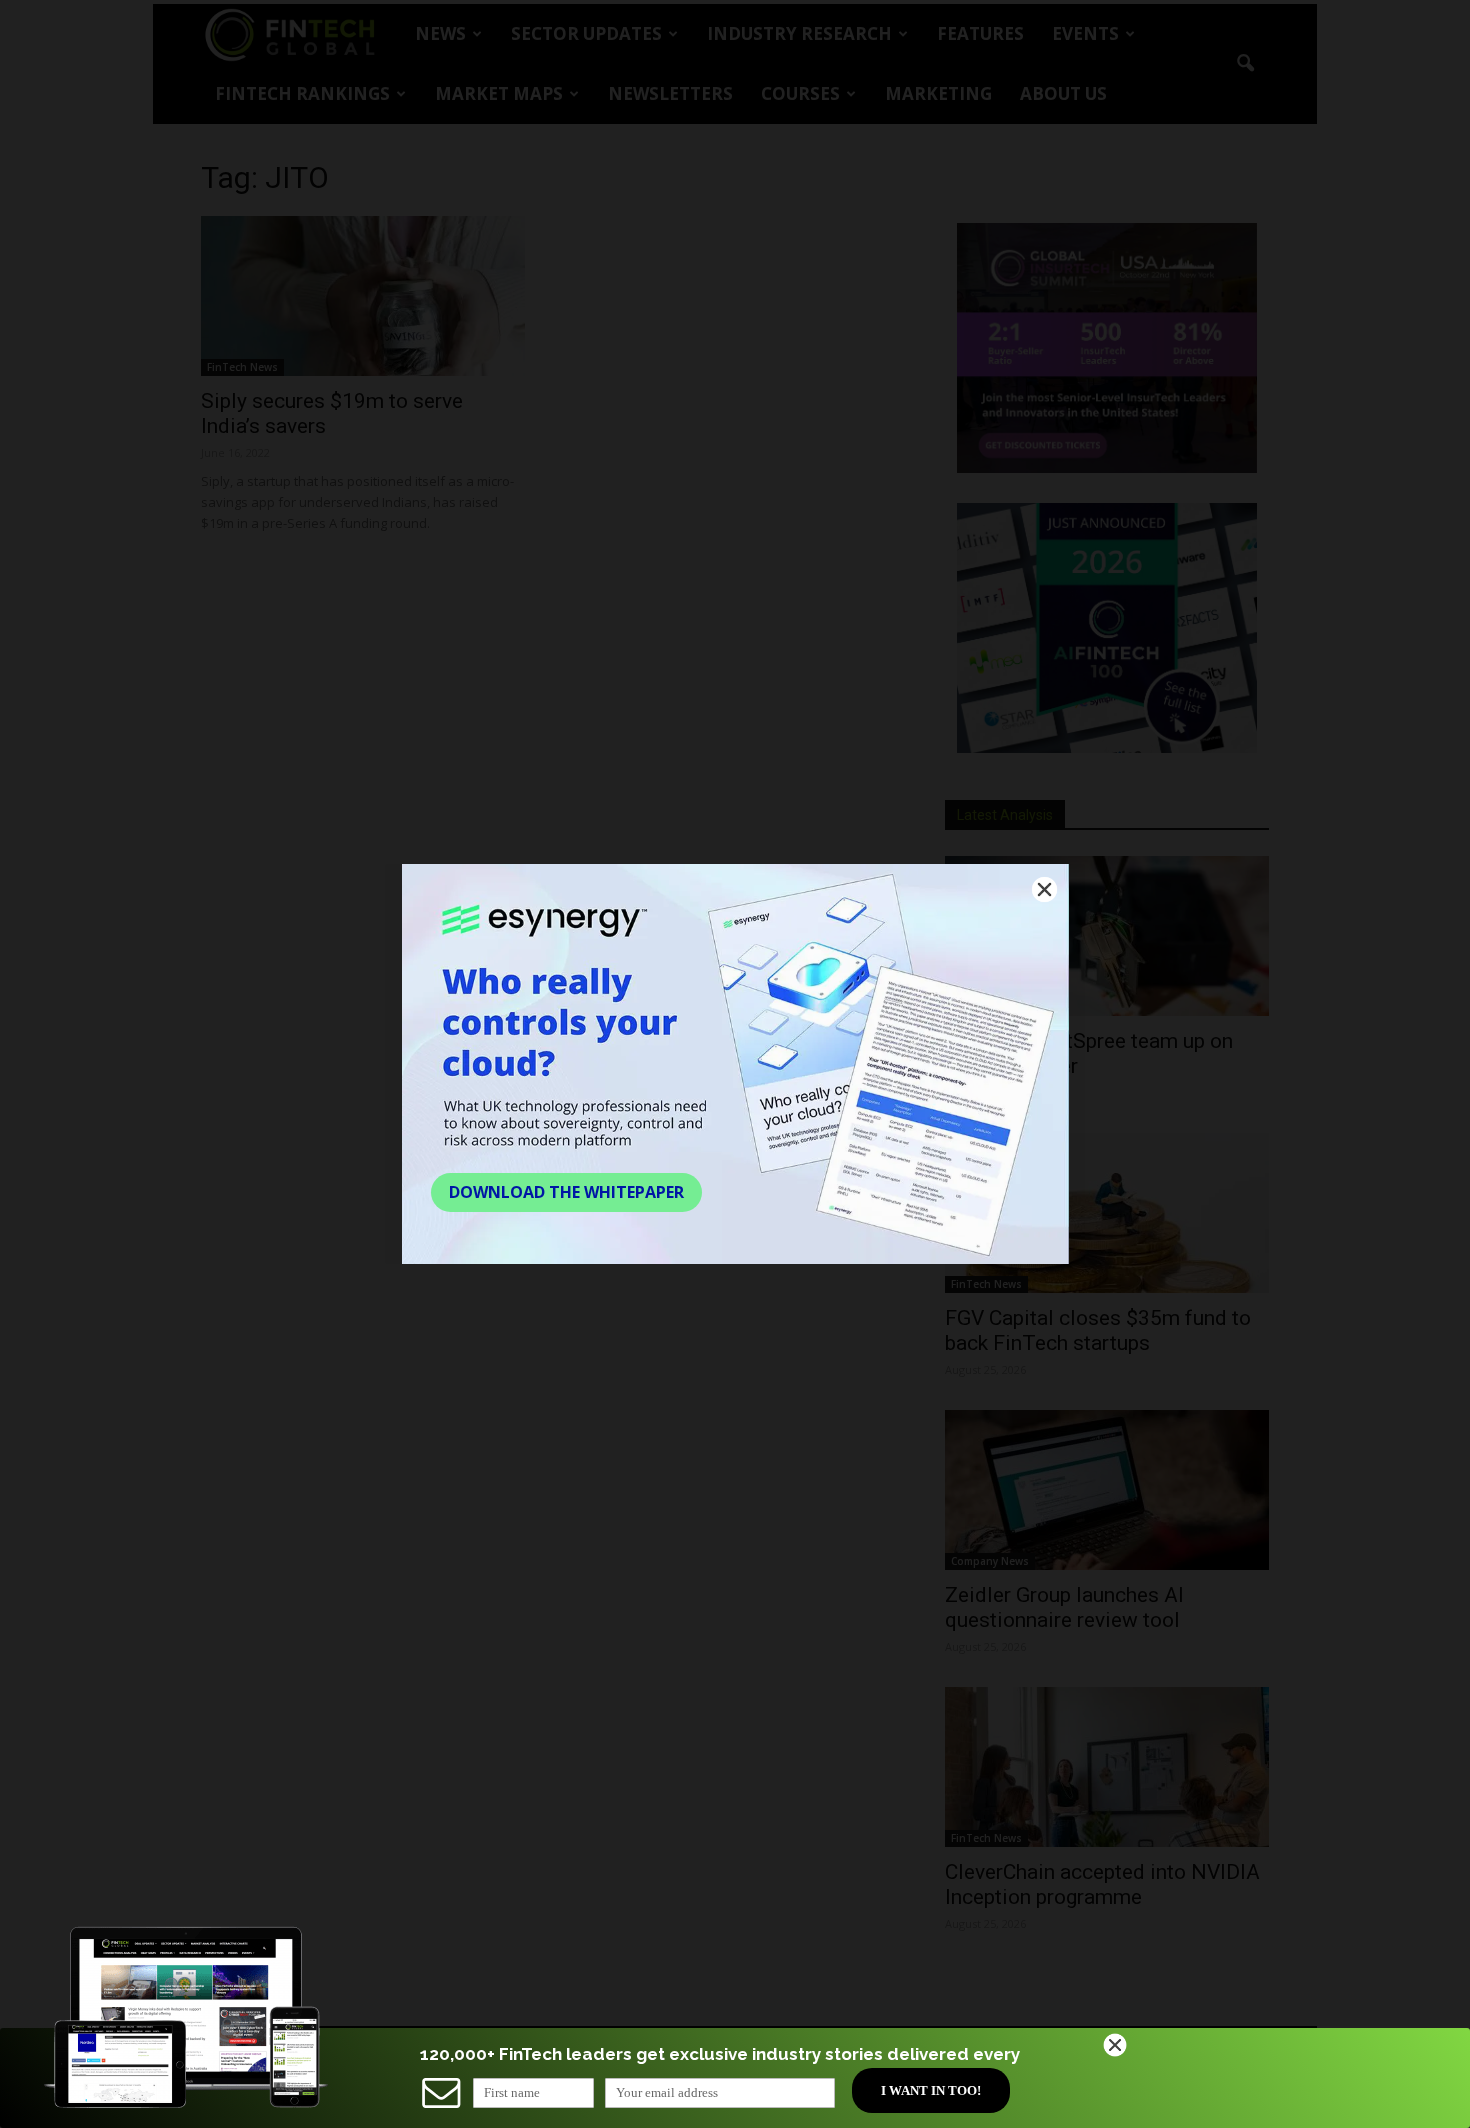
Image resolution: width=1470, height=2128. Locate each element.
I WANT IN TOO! (931, 2090)
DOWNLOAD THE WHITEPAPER (566, 1192)
